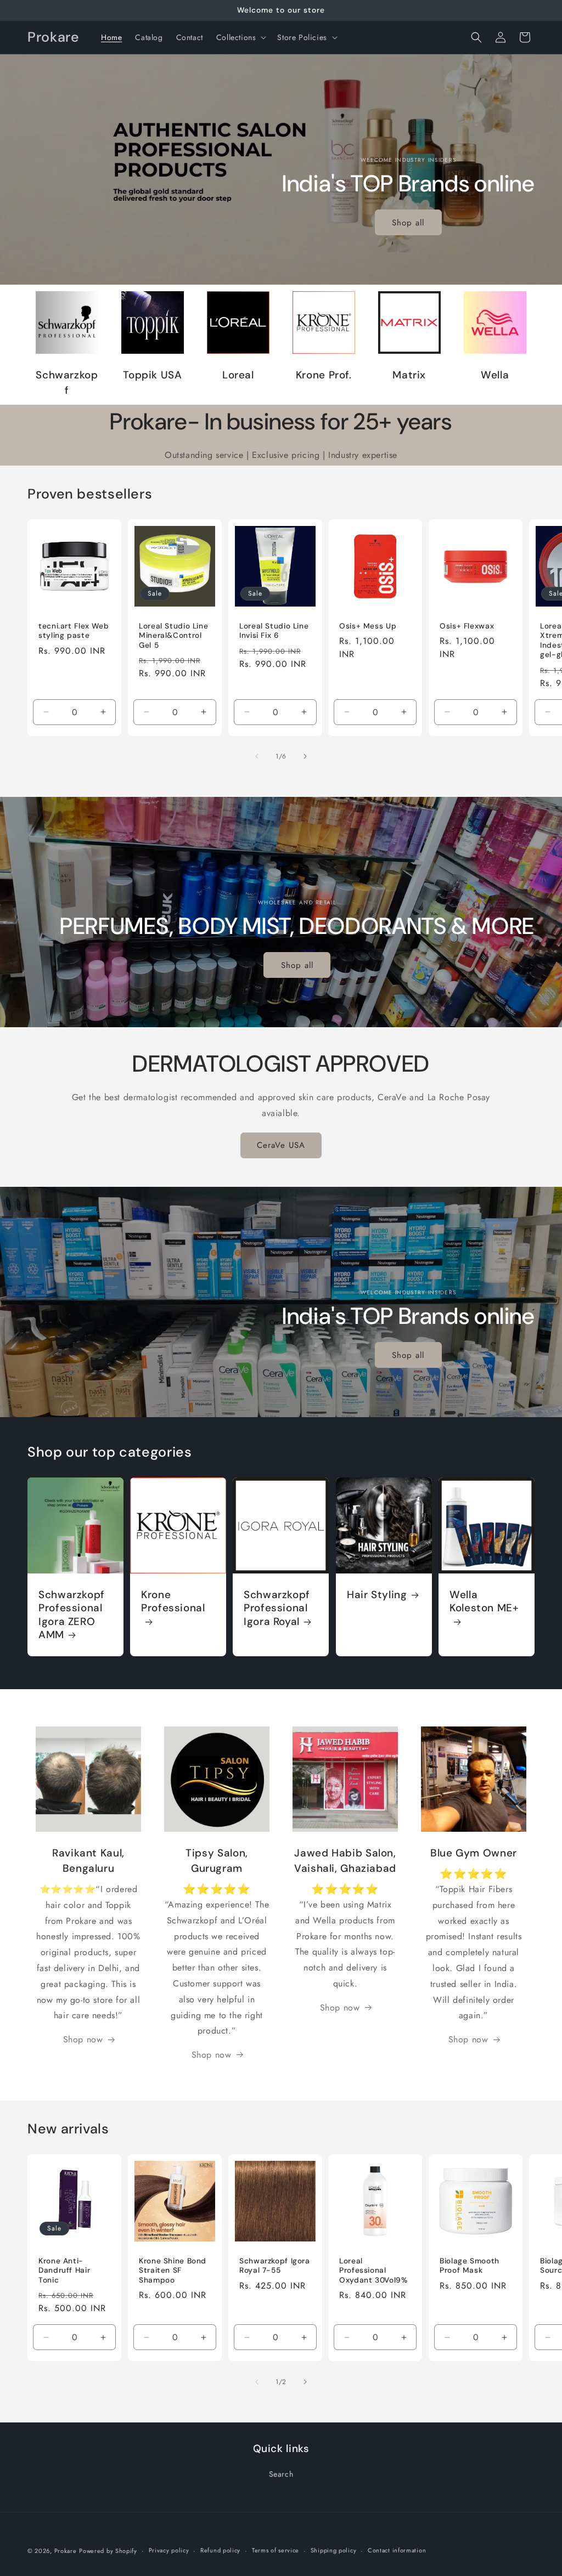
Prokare (66, 2551)
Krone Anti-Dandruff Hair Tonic (64, 2271)
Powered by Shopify (108, 2551)
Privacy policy (169, 2550)
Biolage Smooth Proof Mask (470, 2266)
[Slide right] (305, 756)
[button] (240, 37)
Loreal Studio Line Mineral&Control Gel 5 (173, 636)
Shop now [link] (83, 2039)
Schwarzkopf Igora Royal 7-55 (275, 2266)
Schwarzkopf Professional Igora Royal (277, 1608)
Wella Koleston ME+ (484, 1601)
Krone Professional (173, 1601)
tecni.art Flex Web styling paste (74, 631)
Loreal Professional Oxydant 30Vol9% (373, 2271)
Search (281, 2474)
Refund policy (220, 2550)
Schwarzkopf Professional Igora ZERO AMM (72, 1615)
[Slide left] (257, 756)
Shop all (409, 223)
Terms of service (276, 2550)
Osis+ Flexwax (467, 626)
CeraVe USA (281, 1145)
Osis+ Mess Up (368, 626)
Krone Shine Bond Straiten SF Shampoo (173, 2271)
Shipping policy (334, 2550)
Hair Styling (377, 1595)
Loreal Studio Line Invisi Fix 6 (274, 631)
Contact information (397, 2550)
